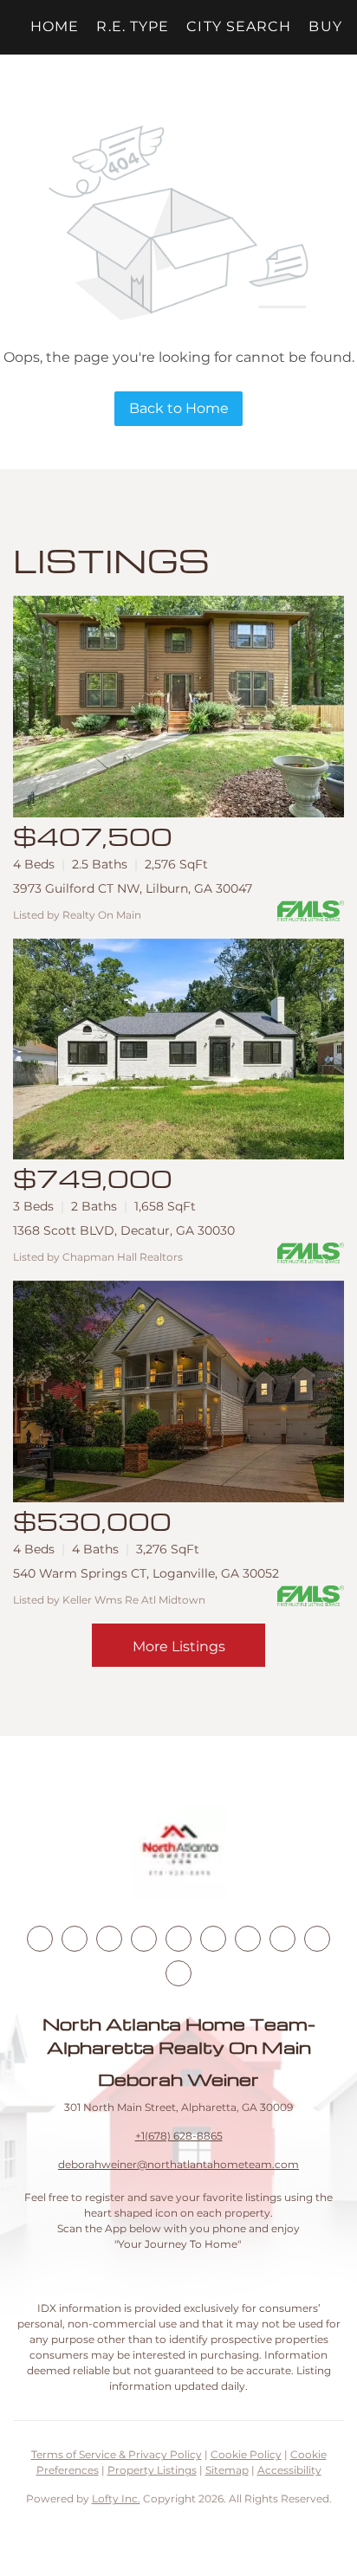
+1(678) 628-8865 (179, 2136)
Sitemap (227, 2470)
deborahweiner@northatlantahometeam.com (178, 2164)
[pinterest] (317, 1939)
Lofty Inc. (116, 2499)
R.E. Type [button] (133, 26)
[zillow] (144, 1939)
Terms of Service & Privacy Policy (117, 2454)
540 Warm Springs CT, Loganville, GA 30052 (146, 1573)
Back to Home (179, 408)
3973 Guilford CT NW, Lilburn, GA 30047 (133, 888)
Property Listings (152, 2470)
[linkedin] (75, 1939)
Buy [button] (325, 26)
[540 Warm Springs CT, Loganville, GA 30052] (178, 1391)
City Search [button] (239, 26)
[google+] (178, 1973)
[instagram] (178, 1939)
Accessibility (289, 2470)
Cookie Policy (246, 2454)
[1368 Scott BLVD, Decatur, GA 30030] (178, 1049)
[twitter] (109, 1939)
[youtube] (213, 1939)
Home (55, 26)
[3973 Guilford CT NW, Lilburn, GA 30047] (178, 707)
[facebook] (40, 1939)
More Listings (179, 1646)
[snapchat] (282, 1939)
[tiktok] (248, 1939)
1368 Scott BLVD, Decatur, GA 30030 (124, 1230)
